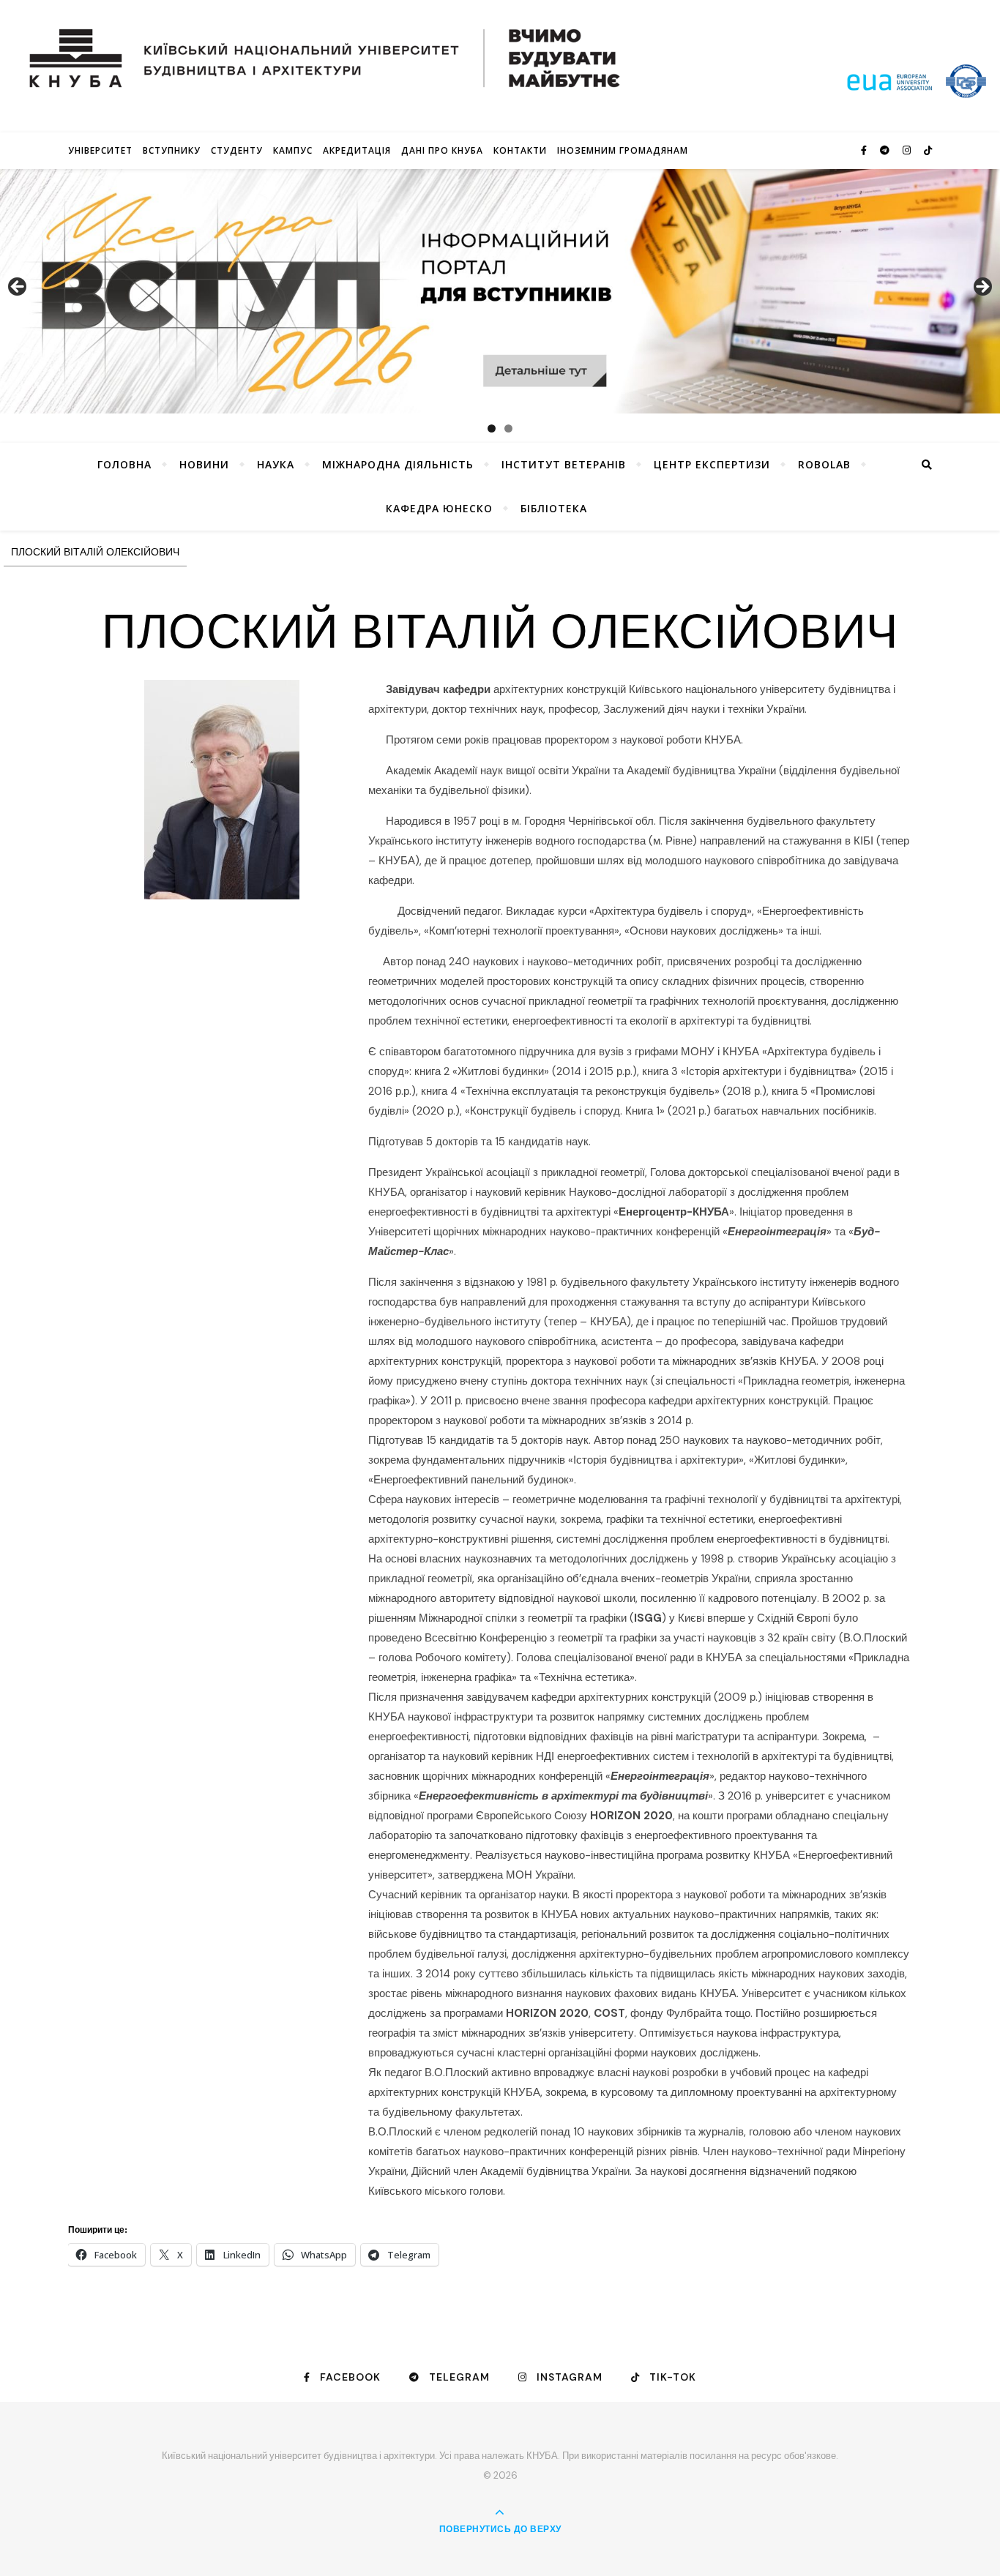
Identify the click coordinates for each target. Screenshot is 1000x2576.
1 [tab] (492, 428)
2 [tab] (508, 428)
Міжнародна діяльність (398, 464)
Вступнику (172, 150)
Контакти (520, 150)
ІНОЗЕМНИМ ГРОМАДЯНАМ (623, 150)
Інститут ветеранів (564, 464)
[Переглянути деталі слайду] (500, 291)
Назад (18, 288)
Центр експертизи (712, 464)
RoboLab (824, 464)
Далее (982, 288)
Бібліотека (554, 508)
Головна (124, 464)
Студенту (237, 150)
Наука (276, 464)
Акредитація (357, 150)
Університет (100, 150)
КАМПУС (293, 150)
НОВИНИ (204, 464)
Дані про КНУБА (442, 150)
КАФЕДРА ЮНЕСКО (439, 508)
